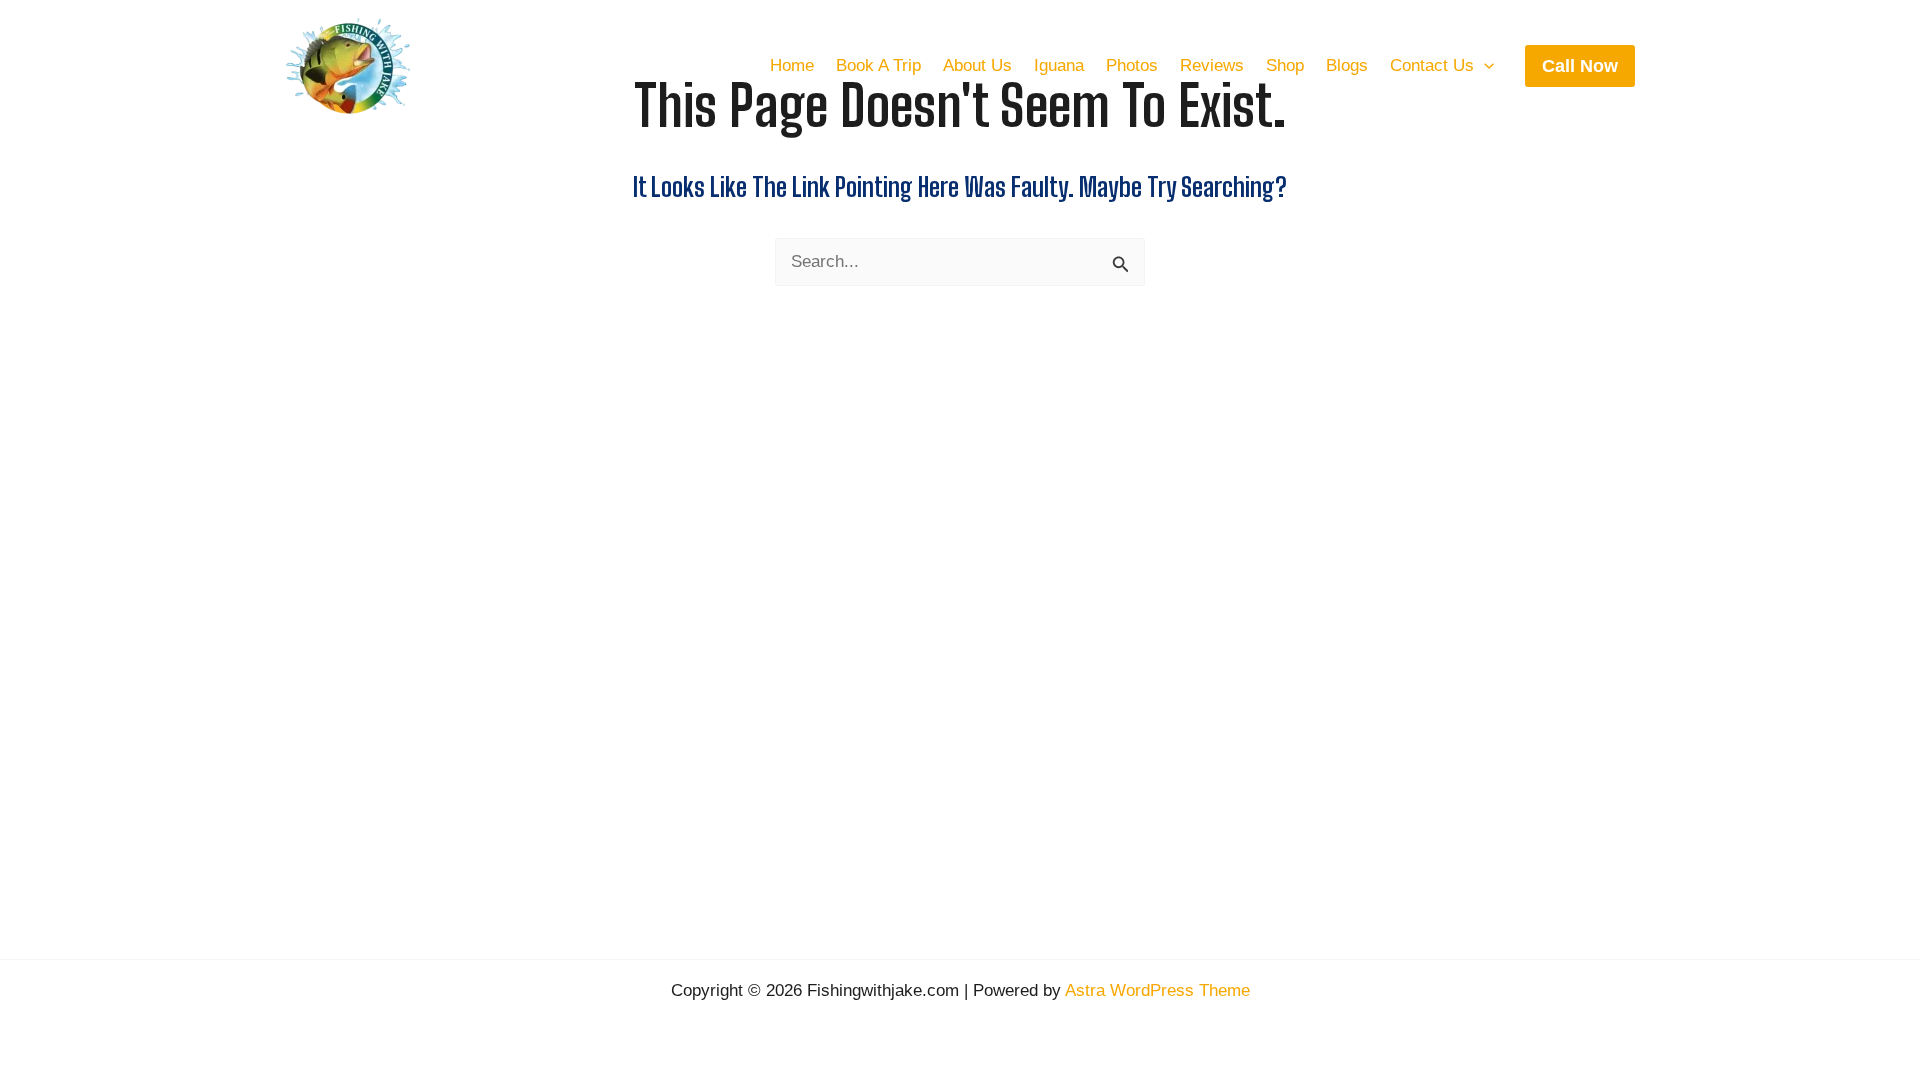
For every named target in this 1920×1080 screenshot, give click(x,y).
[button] (1484, 66)
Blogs (1347, 65)
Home (792, 65)
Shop (1285, 65)
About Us (977, 65)
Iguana (1059, 65)
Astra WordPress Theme (1157, 990)
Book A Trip (878, 65)
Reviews (1212, 65)
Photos (1132, 65)
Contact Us (1432, 65)
